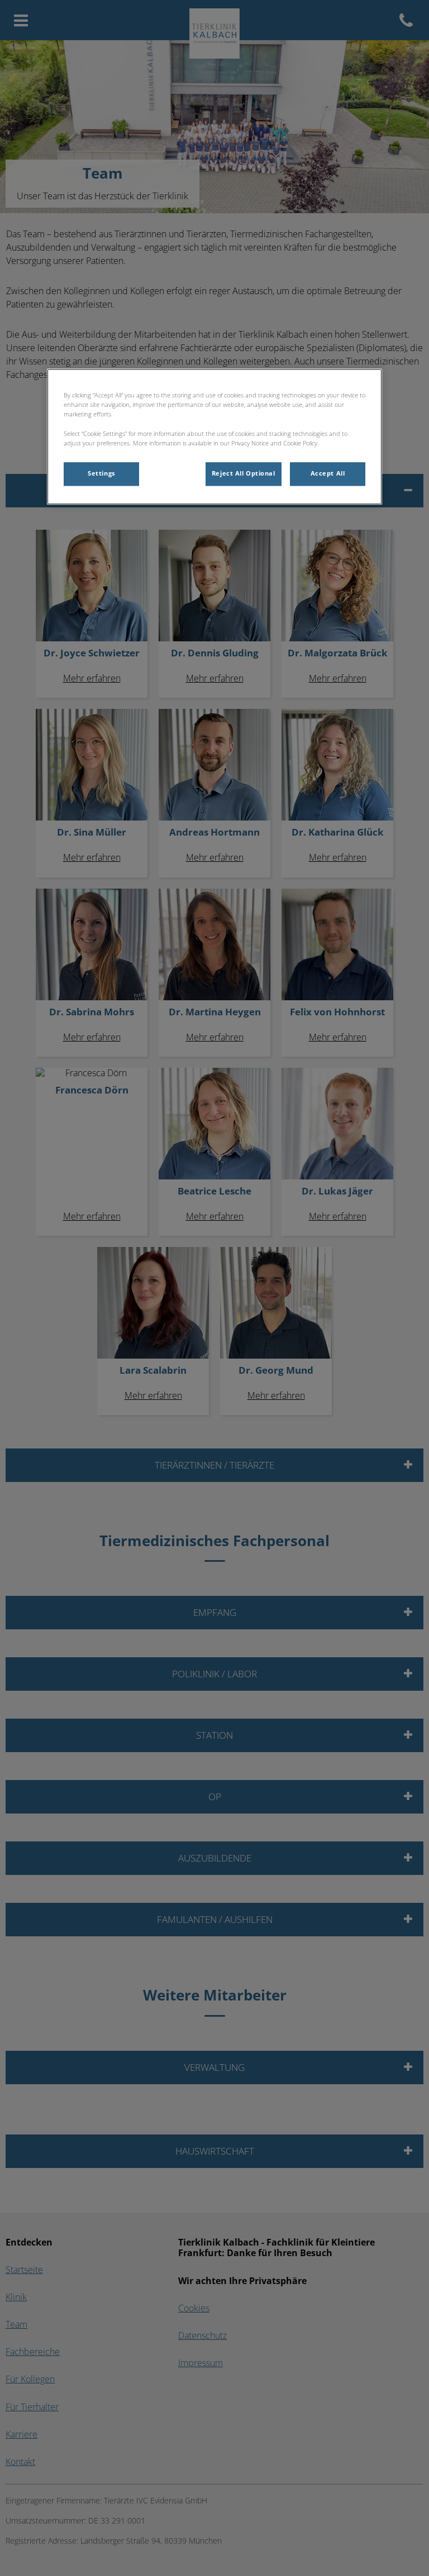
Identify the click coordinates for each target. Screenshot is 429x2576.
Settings (101, 473)
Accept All (328, 473)
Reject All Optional (244, 473)
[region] (214, 437)
